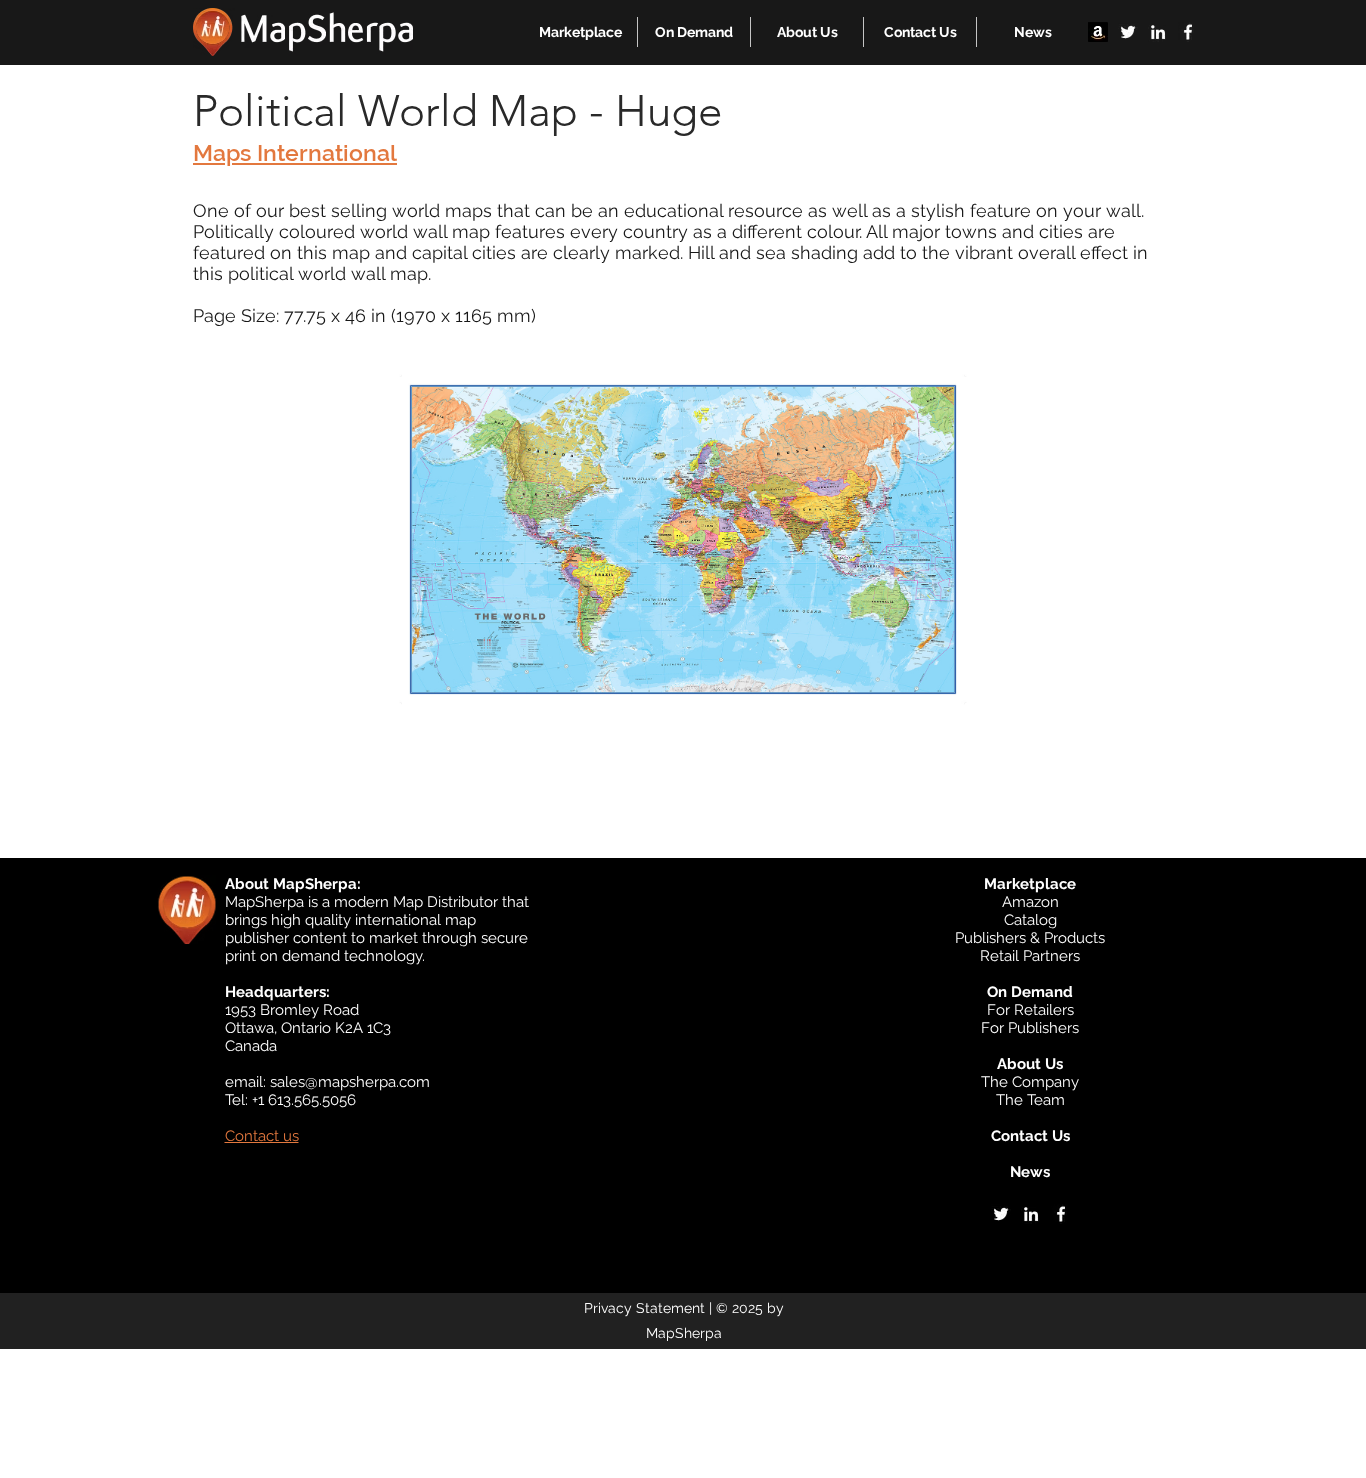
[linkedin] (1158, 32)
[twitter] (1128, 32)
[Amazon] (1098, 32)
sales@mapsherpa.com (350, 1082)
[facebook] (1188, 32)
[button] (580, 32)
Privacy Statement (644, 1308)
